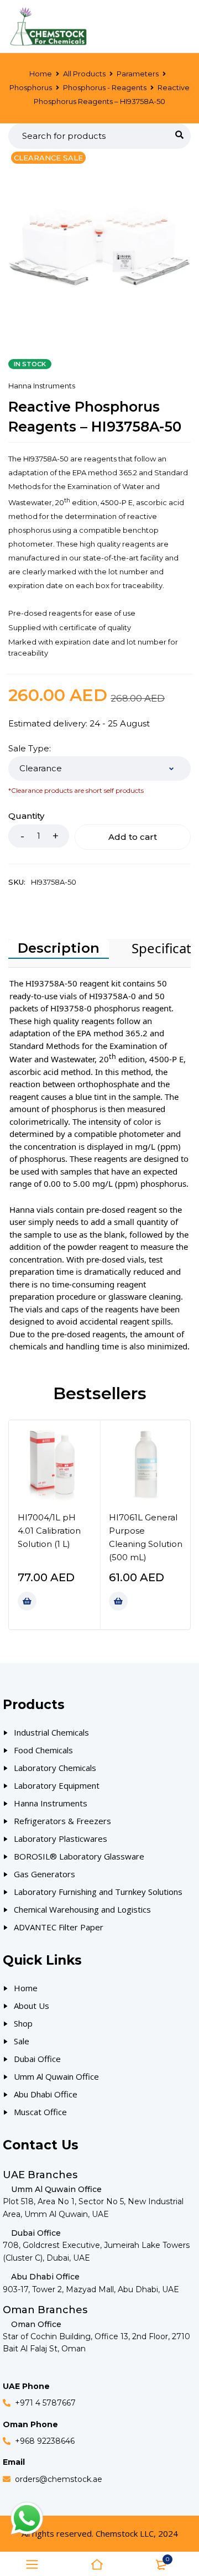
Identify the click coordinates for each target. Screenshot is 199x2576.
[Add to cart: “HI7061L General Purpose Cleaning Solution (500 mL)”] (118, 1601)
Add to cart (133, 837)
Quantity (26, 816)
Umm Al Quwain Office (56, 2076)
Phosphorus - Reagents (105, 87)
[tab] (59, 949)
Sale (22, 2041)
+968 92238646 (45, 2441)
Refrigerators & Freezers (62, 1821)
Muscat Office (40, 2112)
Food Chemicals (43, 1750)
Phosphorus (31, 87)
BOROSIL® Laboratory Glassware (79, 1856)
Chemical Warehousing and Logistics (82, 1909)
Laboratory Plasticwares (61, 1838)
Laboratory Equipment (57, 1785)
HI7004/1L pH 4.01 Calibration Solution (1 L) (49, 1531)
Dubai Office (37, 2059)
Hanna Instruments (42, 386)
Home (41, 74)
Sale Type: (30, 749)
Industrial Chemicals (51, 1732)
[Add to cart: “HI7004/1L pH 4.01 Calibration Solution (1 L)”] (27, 1601)
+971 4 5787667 (45, 2403)
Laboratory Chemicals (55, 1768)
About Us (32, 2006)
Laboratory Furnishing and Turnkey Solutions (98, 1892)
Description (59, 948)
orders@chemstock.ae (59, 2479)
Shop (23, 2023)
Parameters (138, 74)
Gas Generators (44, 1874)
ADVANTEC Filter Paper (59, 1927)
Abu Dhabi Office (46, 2094)
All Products (84, 74)
